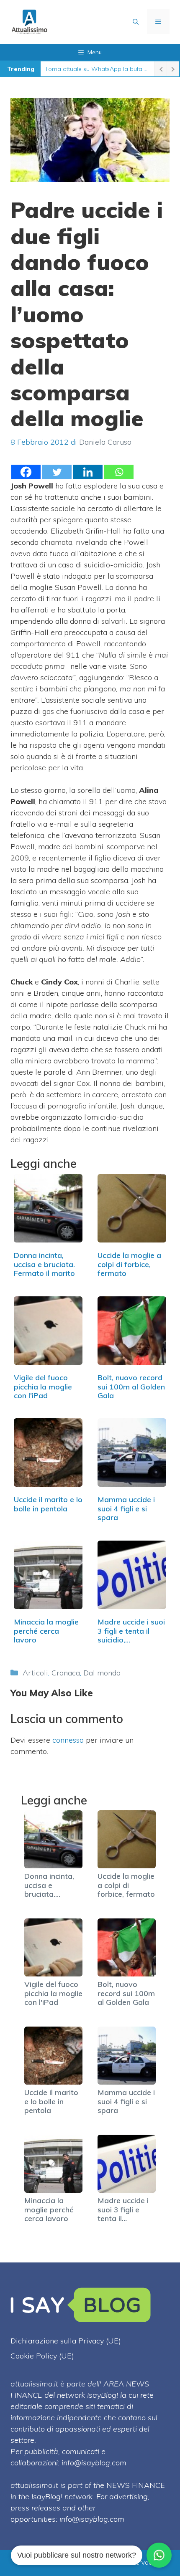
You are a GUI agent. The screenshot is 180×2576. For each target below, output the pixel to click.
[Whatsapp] (119, 472)
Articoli (35, 1673)
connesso (68, 1740)
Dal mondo (102, 1673)
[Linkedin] (88, 472)
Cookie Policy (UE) (42, 2356)
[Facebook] (26, 472)
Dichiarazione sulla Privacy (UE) (66, 2341)
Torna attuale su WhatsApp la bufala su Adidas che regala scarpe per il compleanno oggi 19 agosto (97, 69)
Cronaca (66, 1673)
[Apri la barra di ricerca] (136, 22)
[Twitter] (57, 472)
